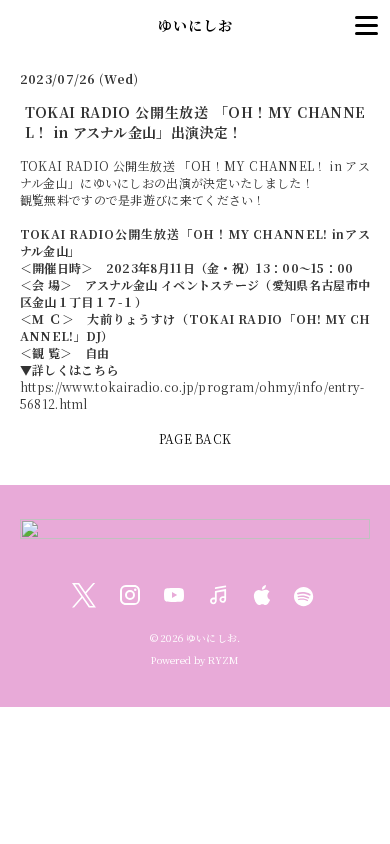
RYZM (223, 660)
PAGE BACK (195, 438)
